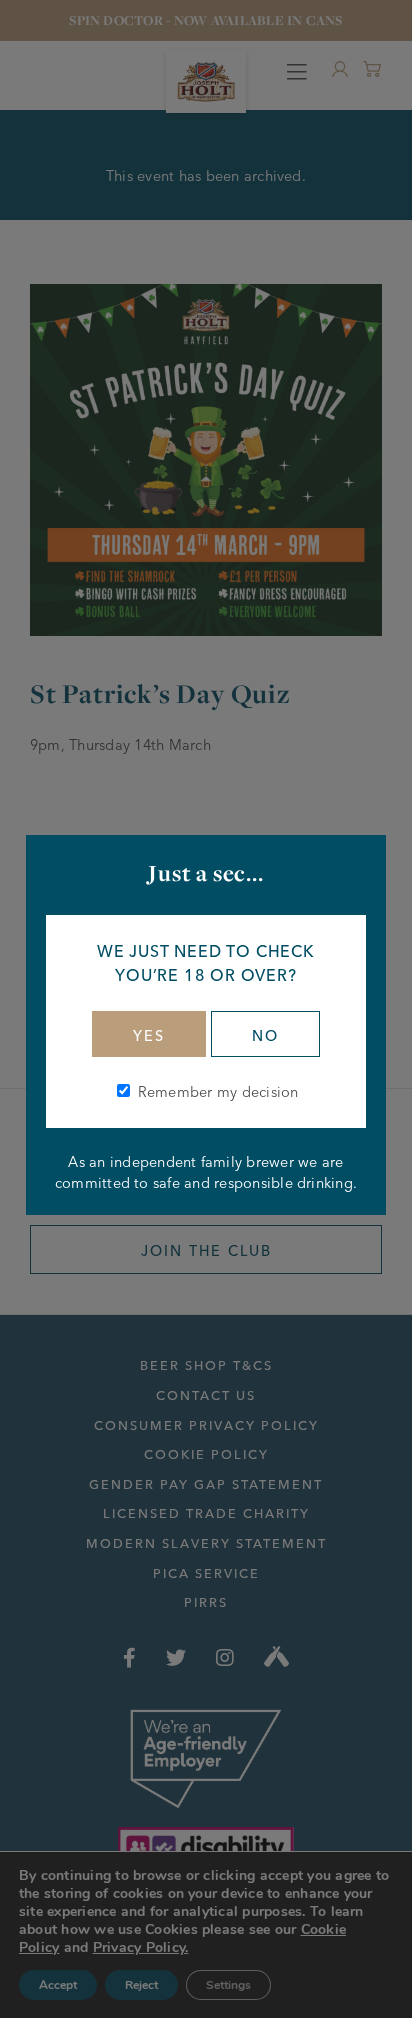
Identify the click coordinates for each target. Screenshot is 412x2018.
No (265, 1036)
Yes (149, 1036)
